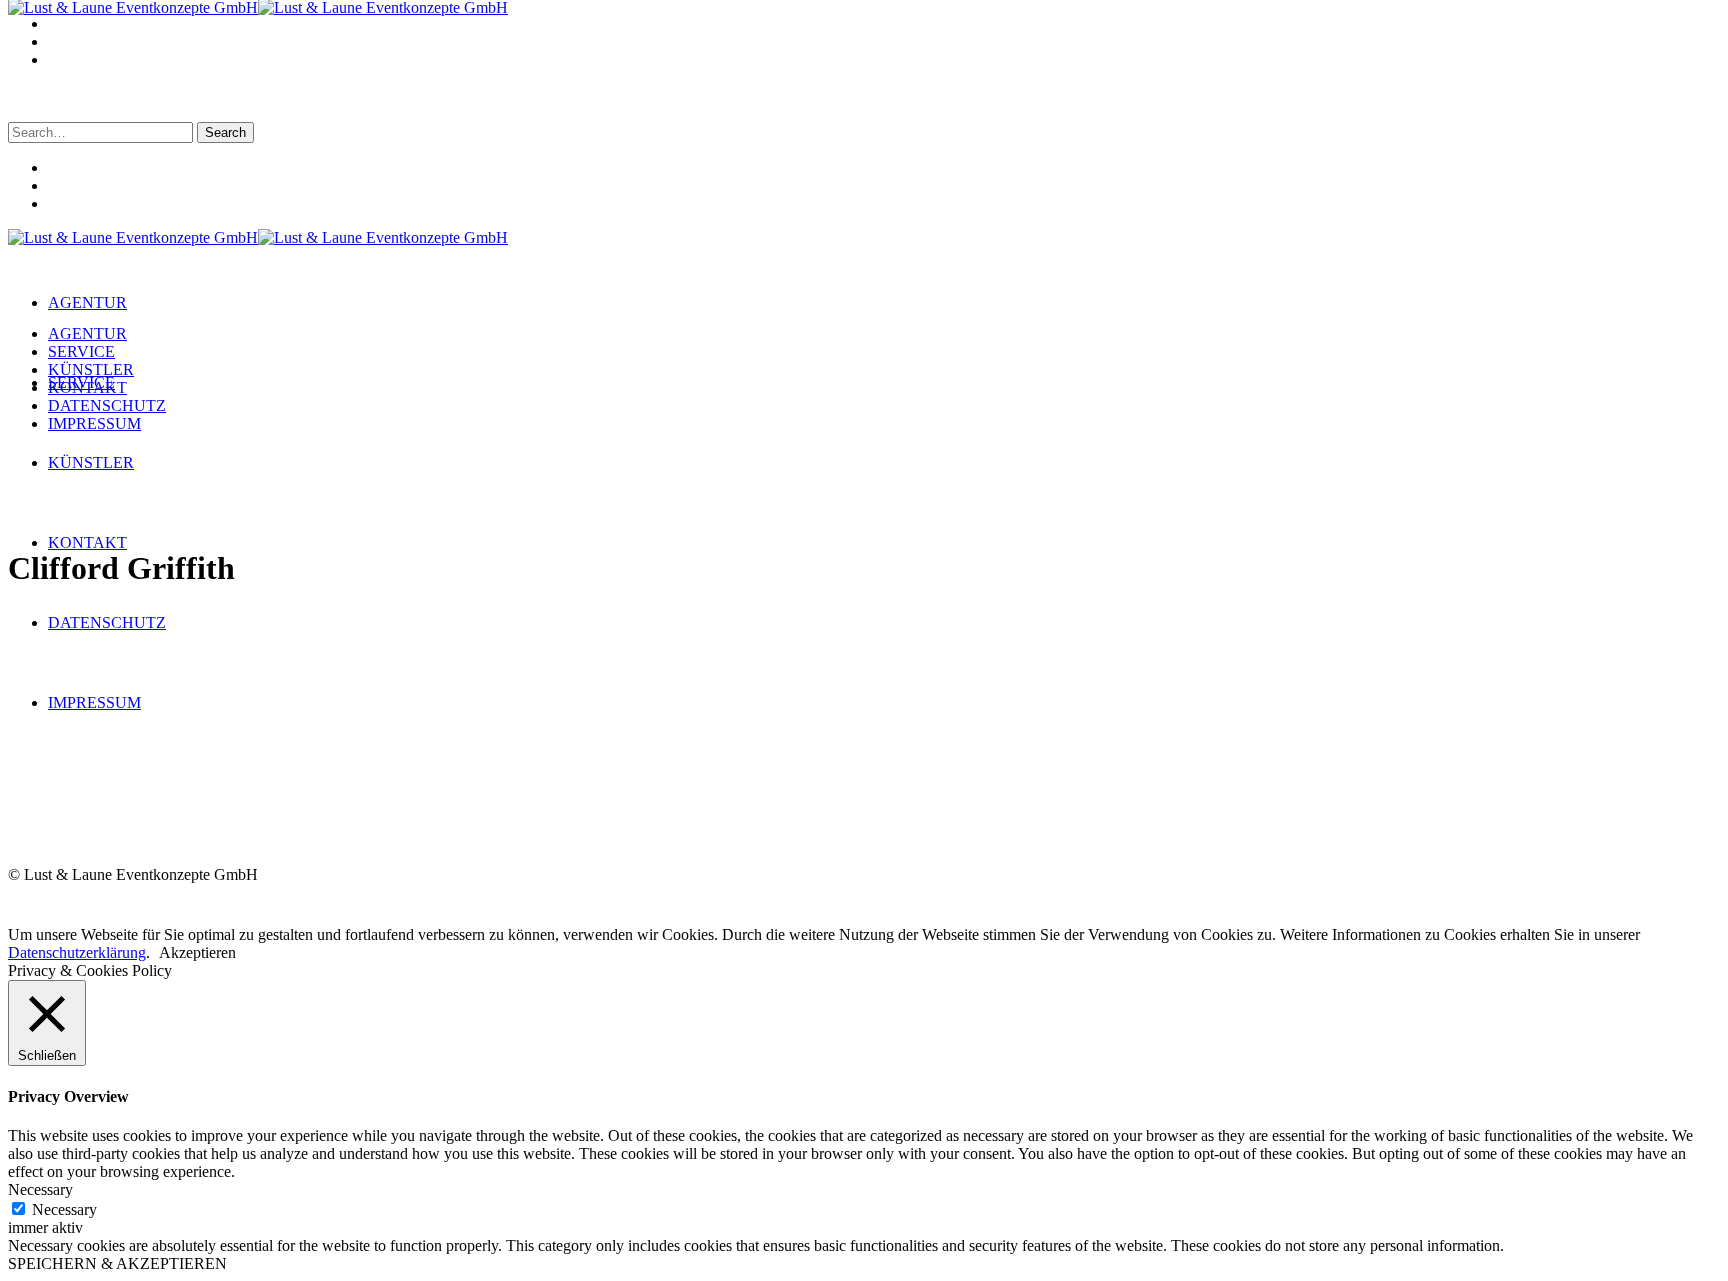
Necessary (64, 1209)
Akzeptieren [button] (197, 952)
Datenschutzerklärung (77, 952)
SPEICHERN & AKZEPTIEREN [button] (117, 1263)
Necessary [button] (40, 1189)
